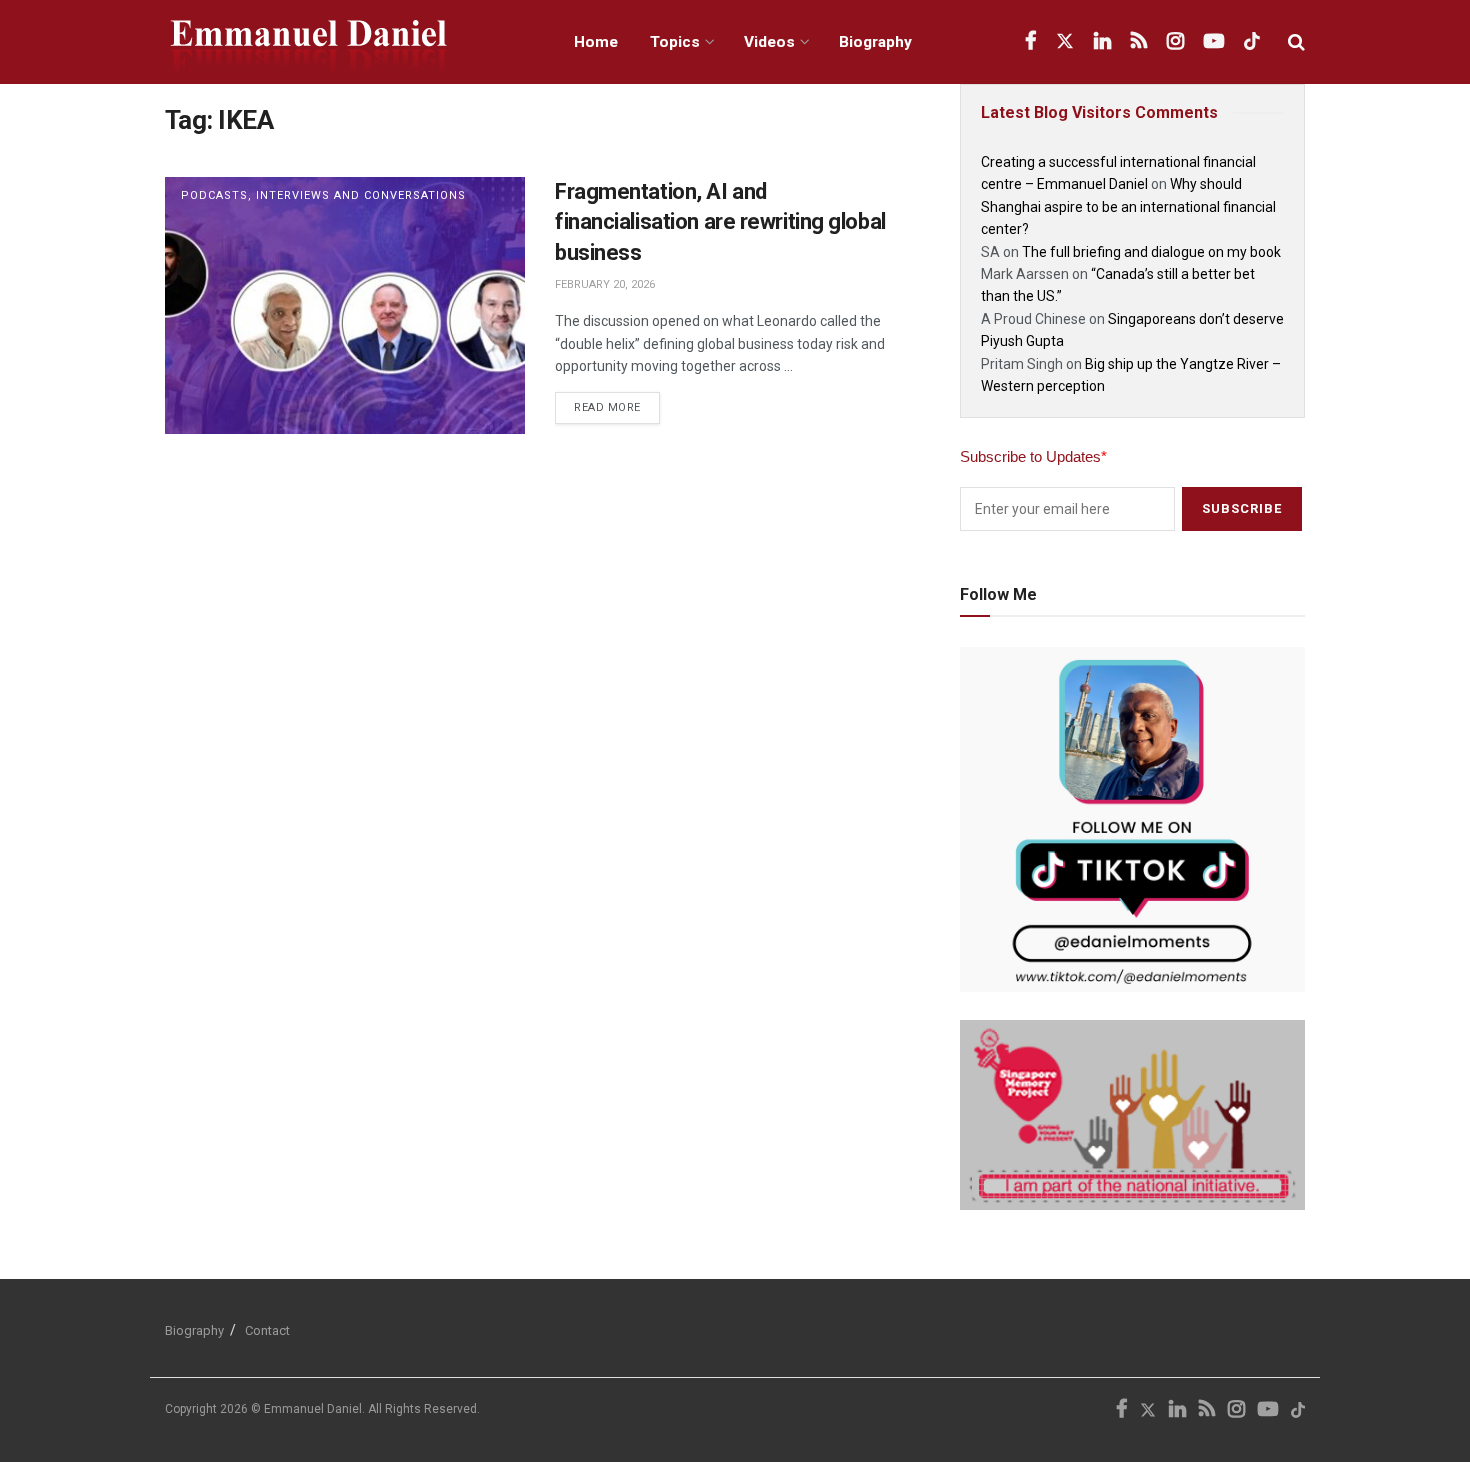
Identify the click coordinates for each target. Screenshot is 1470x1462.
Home (596, 42)
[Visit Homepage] (347, 42)
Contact (267, 1330)
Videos (769, 42)
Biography (875, 42)
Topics (675, 42)
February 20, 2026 (605, 284)
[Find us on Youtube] (1214, 42)
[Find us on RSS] (1139, 42)
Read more (617, 403)
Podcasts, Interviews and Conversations (323, 195)
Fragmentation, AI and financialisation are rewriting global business (720, 222)
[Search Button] (1296, 42)
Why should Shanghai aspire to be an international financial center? (1128, 206)
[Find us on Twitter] (1065, 42)
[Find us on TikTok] (1252, 42)
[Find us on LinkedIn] (1102, 42)
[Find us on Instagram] (1175, 42)
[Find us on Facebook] (1030, 42)
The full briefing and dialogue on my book (1151, 252)
